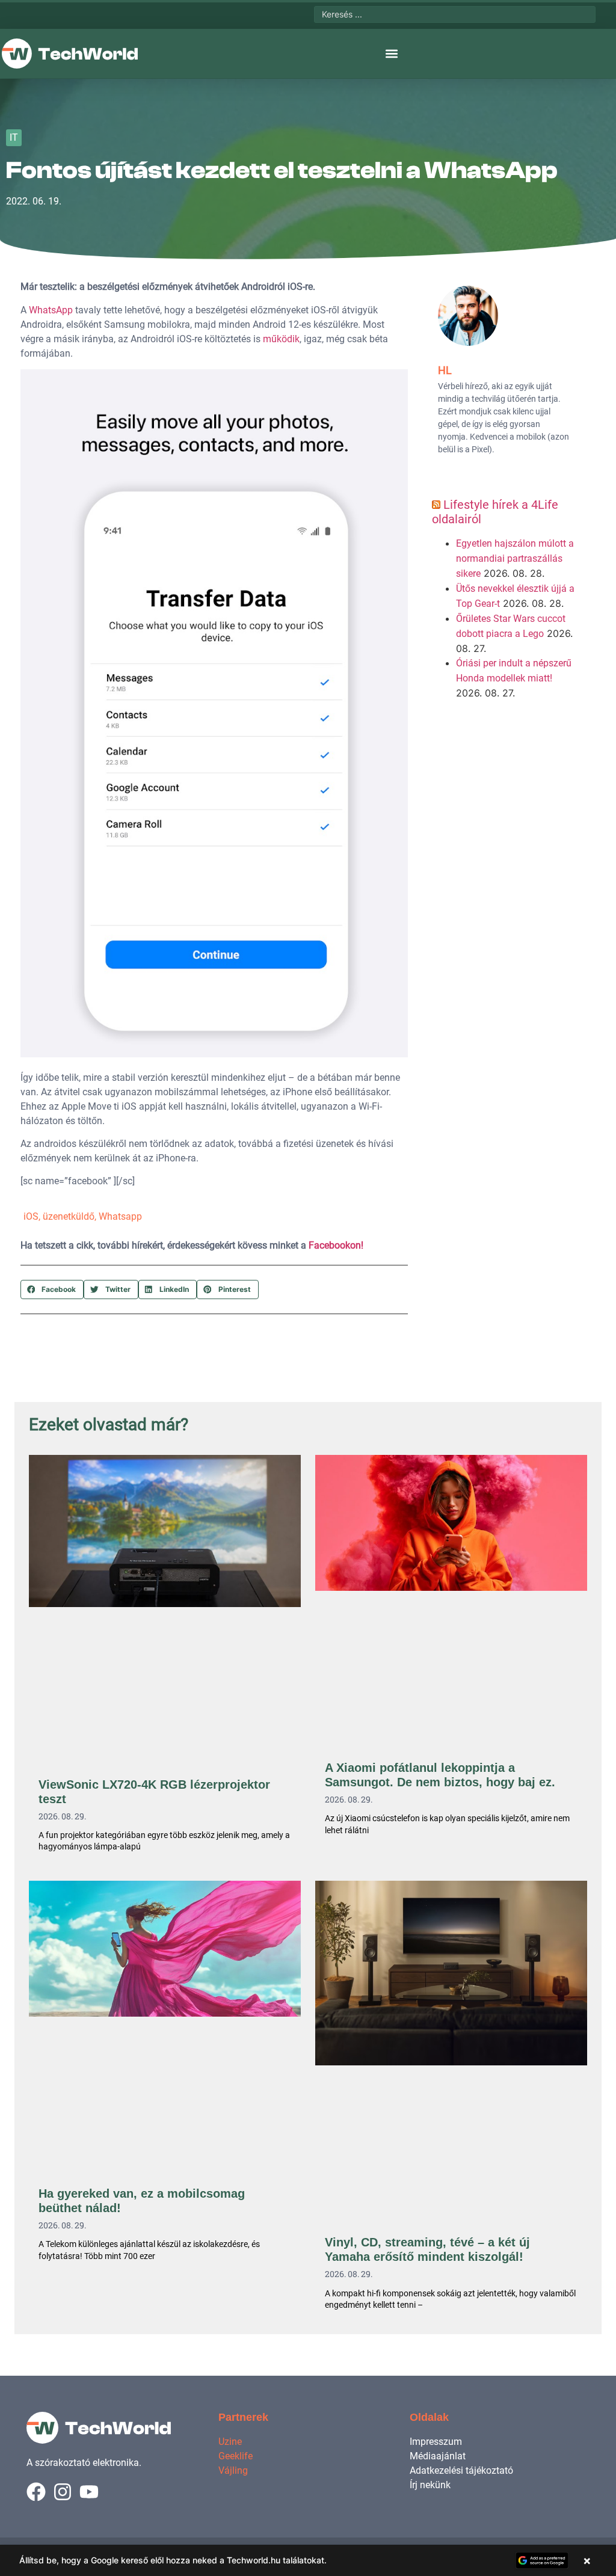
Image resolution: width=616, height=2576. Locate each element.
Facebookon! (336, 1245)
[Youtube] (89, 2492)
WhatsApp (51, 310)
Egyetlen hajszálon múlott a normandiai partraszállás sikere (515, 558)
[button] (391, 54)
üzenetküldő (69, 1216)
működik (281, 339)
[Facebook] (36, 2492)
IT (14, 137)
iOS (31, 1216)
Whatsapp (120, 1216)
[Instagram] (63, 2492)
